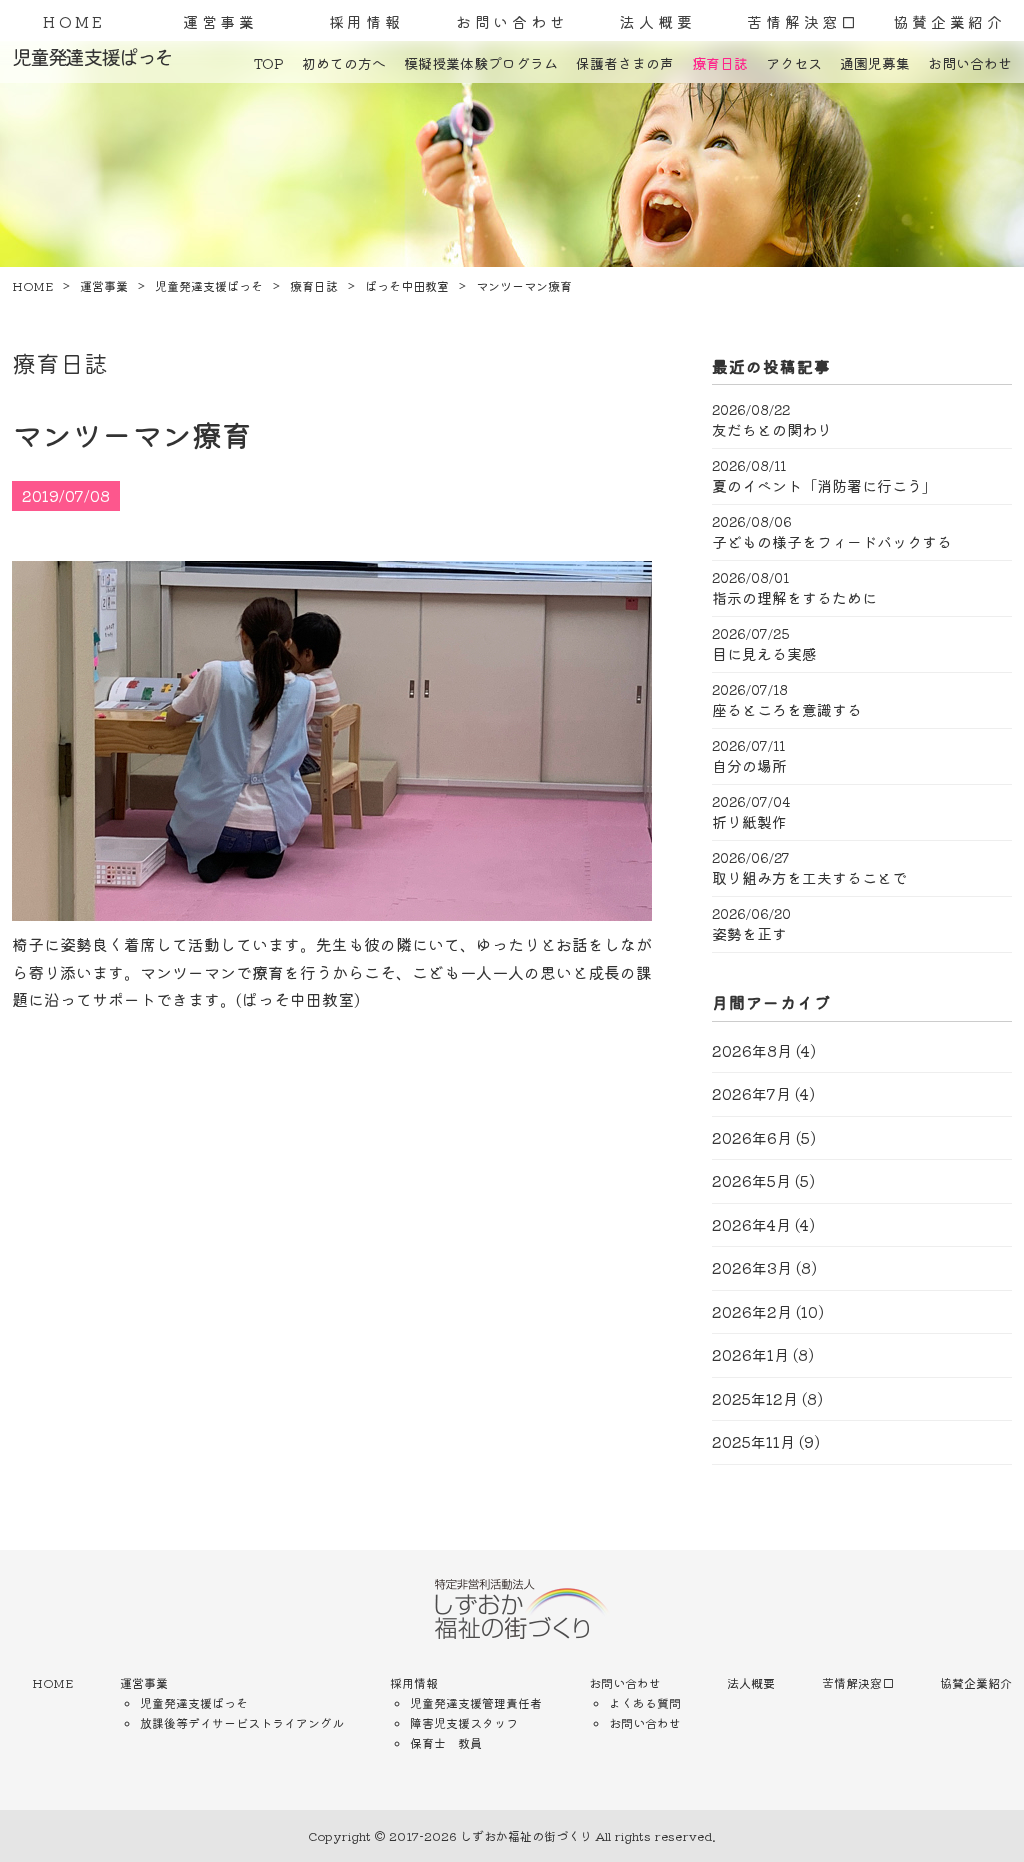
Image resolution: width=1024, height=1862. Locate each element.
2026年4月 (751, 1224)
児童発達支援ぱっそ (194, 1702)
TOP (269, 63)
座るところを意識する (787, 710)
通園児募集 (875, 63)
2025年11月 (753, 1441)
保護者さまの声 (625, 63)
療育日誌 (720, 63)
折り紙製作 (749, 822)
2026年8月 (752, 1050)
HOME (74, 21)
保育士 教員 (446, 1742)
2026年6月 (752, 1137)
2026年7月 (751, 1093)
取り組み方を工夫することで (809, 878)
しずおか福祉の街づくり (526, 1835)
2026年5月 (751, 1180)
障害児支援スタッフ (464, 1722)
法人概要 (657, 21)
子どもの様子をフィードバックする (832, 542)
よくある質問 (645, 1702)
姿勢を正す (749, 934)
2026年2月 (752, 1311)
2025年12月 (755, 1398)
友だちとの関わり (772, 430)
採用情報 (366, 21)
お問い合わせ (512, 21)
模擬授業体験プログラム (481, 63)
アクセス (794, 63)
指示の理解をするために (794, 598)
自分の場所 (749, 766)
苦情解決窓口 (803, 21)
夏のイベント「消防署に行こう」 (824, 486)
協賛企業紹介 (949, 21)
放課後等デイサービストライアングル (242, 1722)
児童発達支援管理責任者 (476, 1702)
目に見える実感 (764, 654)
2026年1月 (750, 1354)
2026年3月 (752, 1267)
